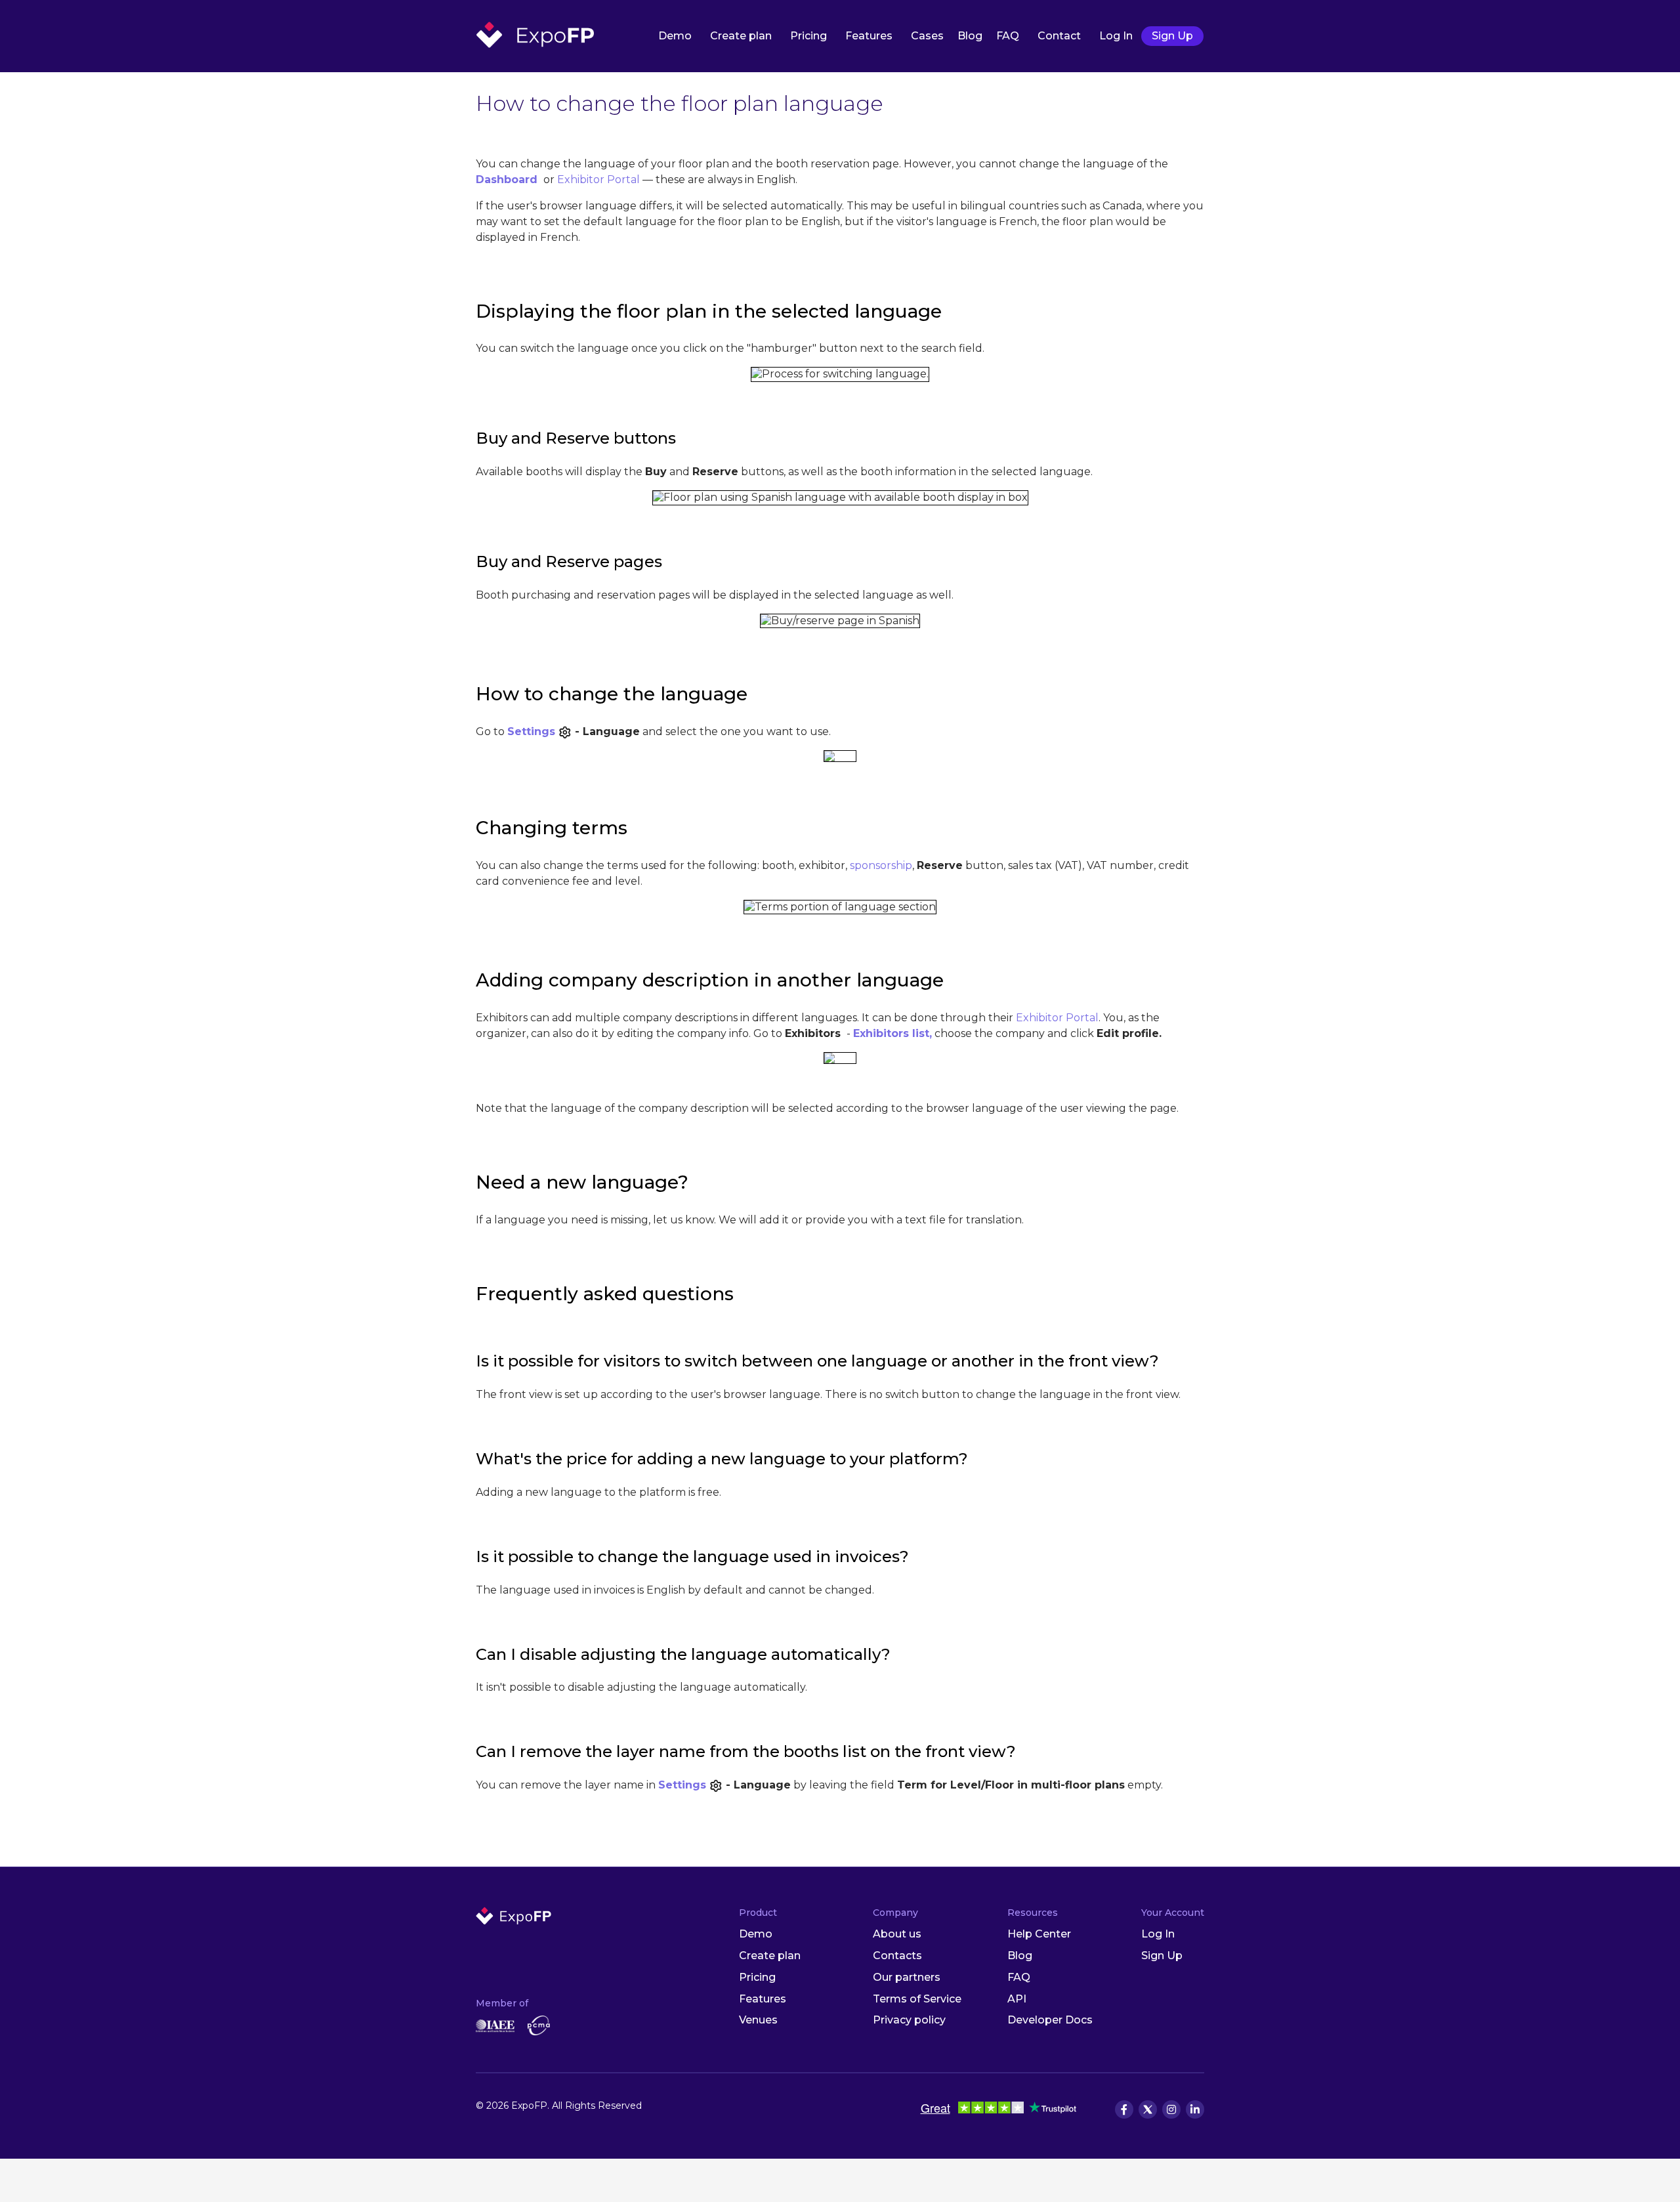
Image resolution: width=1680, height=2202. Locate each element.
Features (869, 36)
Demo (675, 36)
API (1017, 1999)
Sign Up (1172, 36)
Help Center (1039, 1934)
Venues (758, 2020)
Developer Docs (1050, 2020)
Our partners (907, 1977)
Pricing (808, 36)
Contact (1059, 36)
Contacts (897, 1956)
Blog (970, 36)
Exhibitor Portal (598, 180)
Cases (927, 36)
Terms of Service (917, 1999)
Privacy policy (909, 2020)
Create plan (741, 36)
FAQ (1008, 36)
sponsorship (881, 865)
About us (897, 1934)
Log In (1116, 36)
